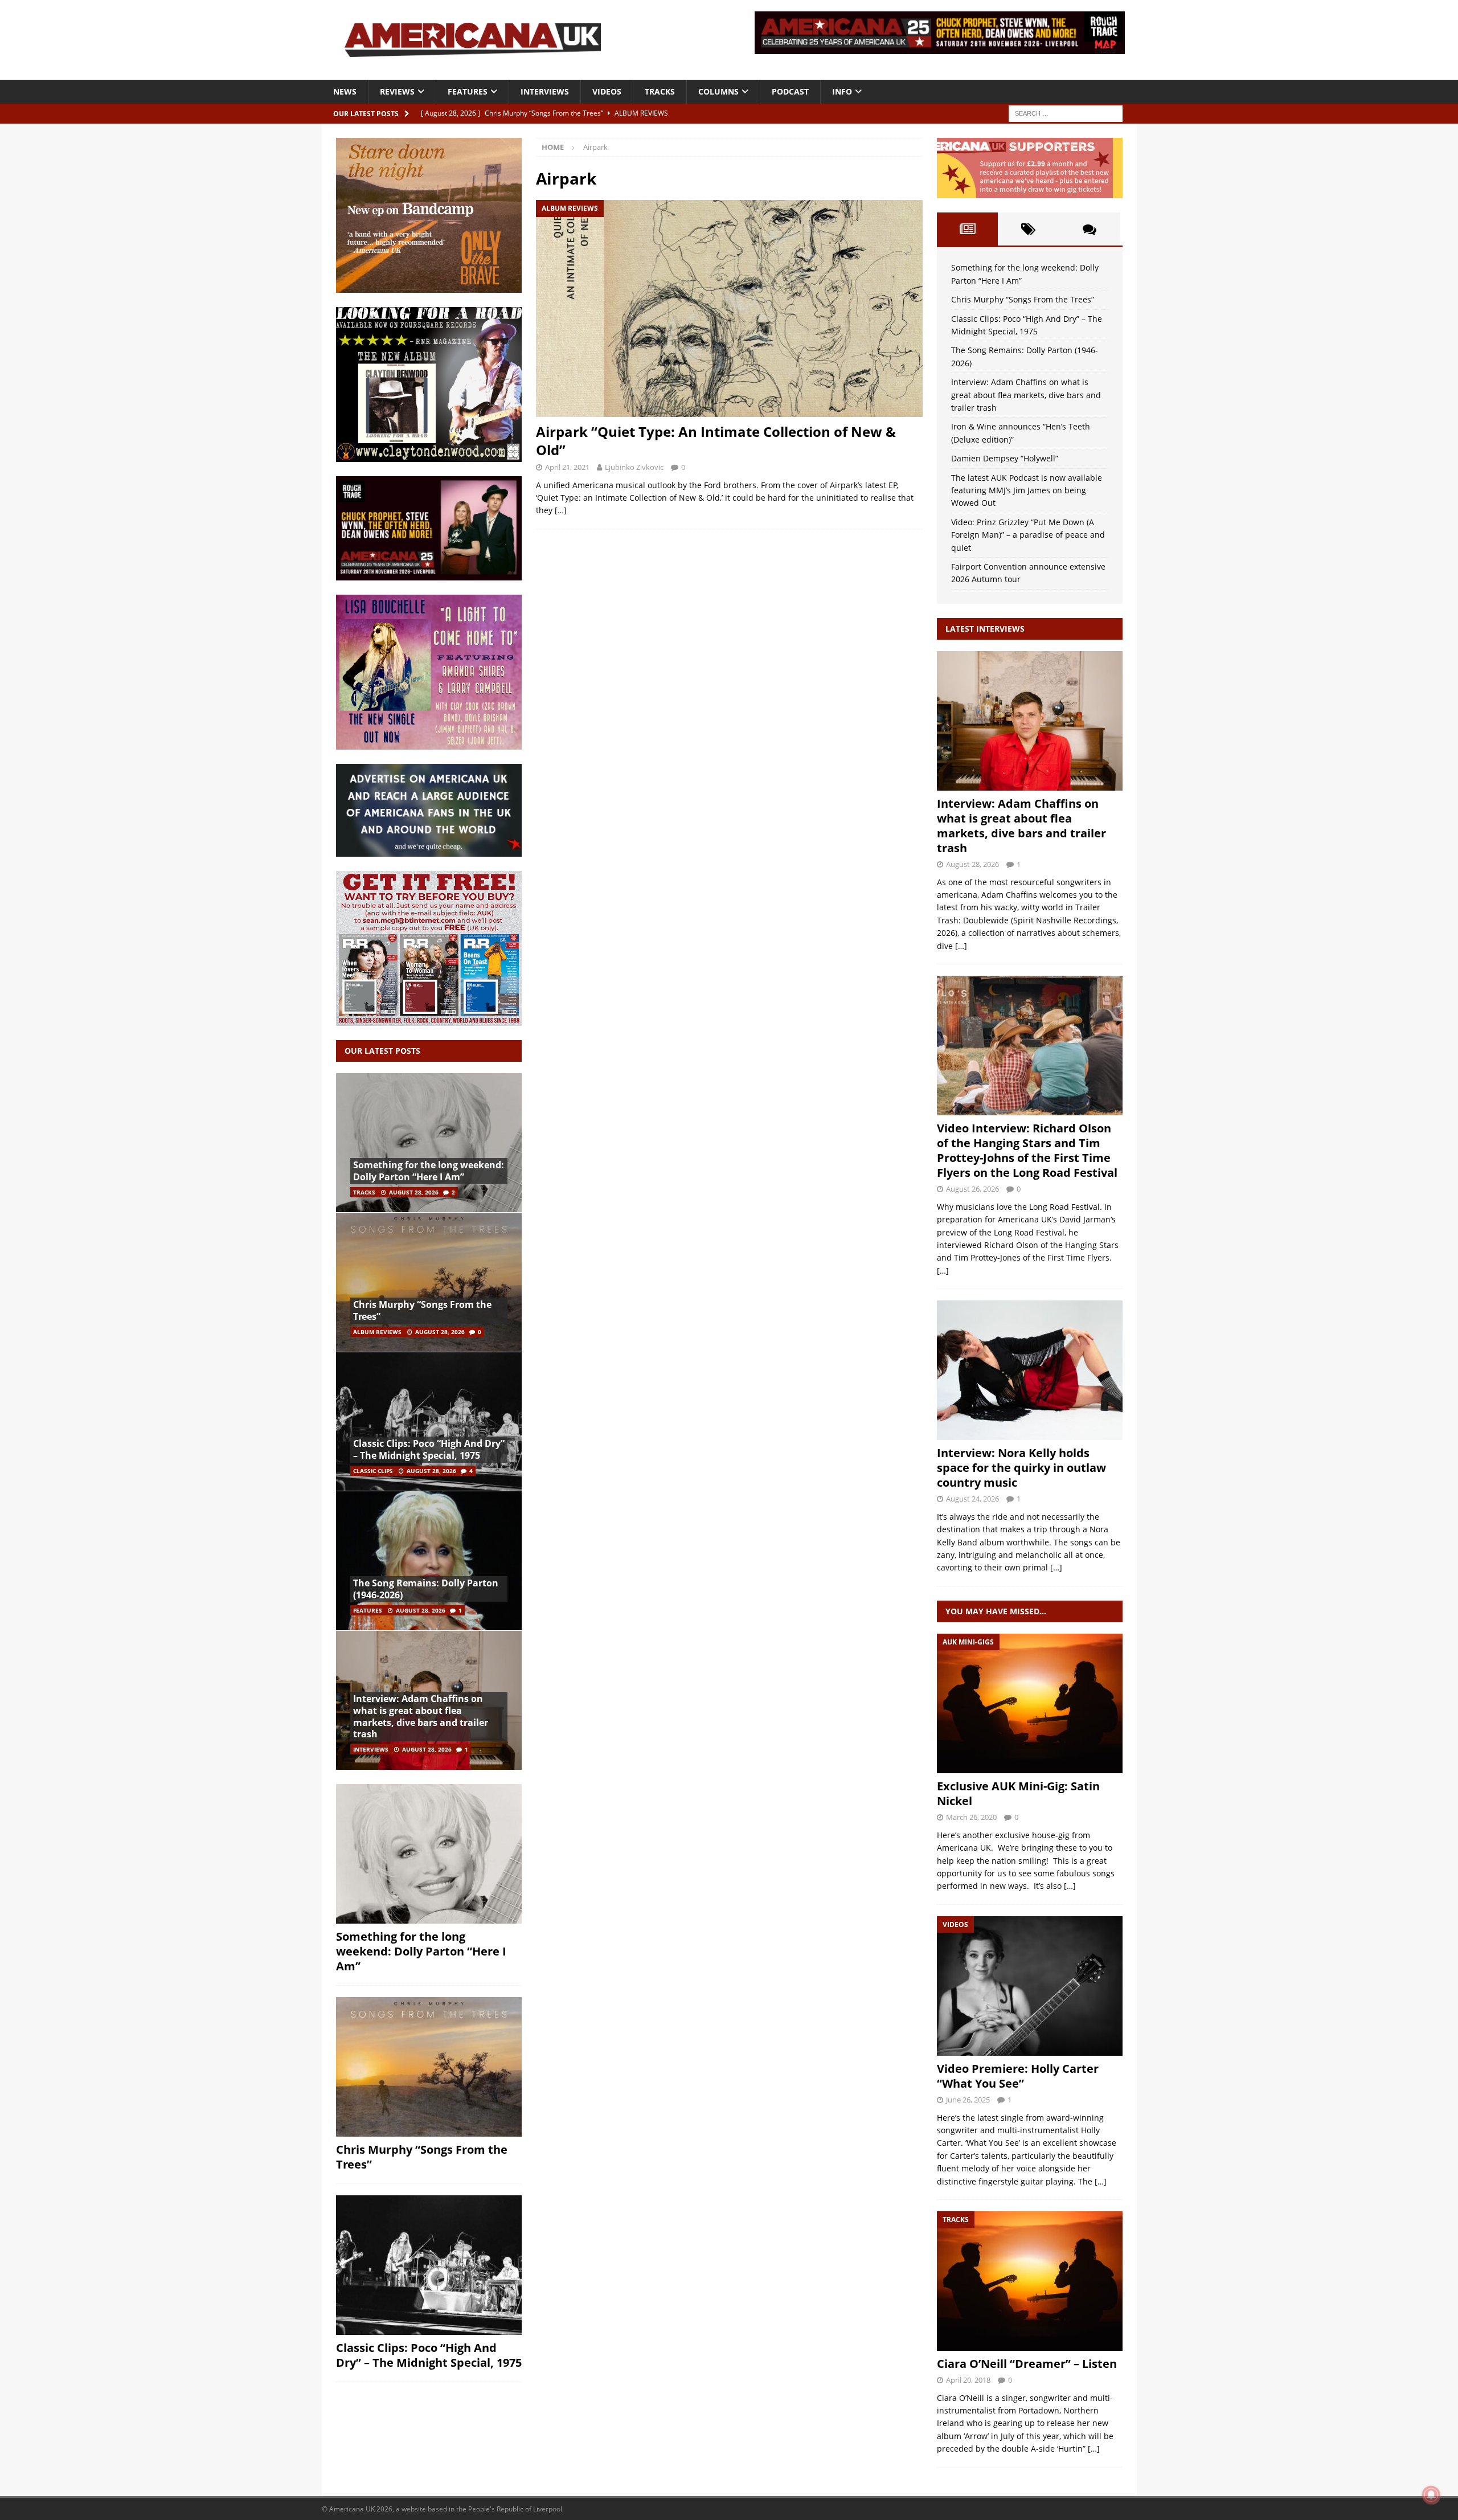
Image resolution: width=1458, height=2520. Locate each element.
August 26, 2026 (972, 1189)
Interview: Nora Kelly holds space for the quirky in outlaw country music (1021, 1468)
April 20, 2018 (968, 2380)
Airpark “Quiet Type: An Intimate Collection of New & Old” (716, 440)
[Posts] (967, 229)
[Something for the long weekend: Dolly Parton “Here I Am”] (429, 1143)
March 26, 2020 (971, 1817)
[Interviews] (1030, 721)
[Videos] (1030, 1986)
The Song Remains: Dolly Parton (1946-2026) (426, 1589)
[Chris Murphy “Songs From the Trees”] (429, 1282)
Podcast (790, 91)
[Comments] (1089, 229)
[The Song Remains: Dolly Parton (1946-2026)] (429, 1560)
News (345, 91)
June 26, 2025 (968, 2100)
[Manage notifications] (1431, 2495)
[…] (561, 510)
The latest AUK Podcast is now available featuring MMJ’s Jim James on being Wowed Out (1027, 490)
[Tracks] (1030, 2281)
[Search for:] (1066, 113)
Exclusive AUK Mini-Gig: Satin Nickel (1018, 1793)
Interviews (545, 91)
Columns (718, 91)
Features (468, 91)
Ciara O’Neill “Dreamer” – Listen (1027, 2364)
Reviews (397, 91)
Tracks (660, 91)
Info (842, 91)
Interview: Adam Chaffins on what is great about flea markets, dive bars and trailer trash (421, 1716)
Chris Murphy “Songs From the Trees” (422, 1310)
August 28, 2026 (414, 1192)
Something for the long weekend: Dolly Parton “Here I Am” (429, 1171)
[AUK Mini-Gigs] (1030, 1703)
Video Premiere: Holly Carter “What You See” (1018, 2076)
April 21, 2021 (567, 467)
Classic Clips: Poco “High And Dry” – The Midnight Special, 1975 (429, 1449)
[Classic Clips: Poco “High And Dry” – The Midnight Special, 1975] (429, 1421)
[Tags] (1028, 229)
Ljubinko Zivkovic (634, 467)
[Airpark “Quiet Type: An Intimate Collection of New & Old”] (729, 308)
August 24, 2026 (972, 1499)
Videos (607, 91)
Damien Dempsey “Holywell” (1005, 458)
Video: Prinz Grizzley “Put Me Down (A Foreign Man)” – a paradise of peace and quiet (1028, 535)
